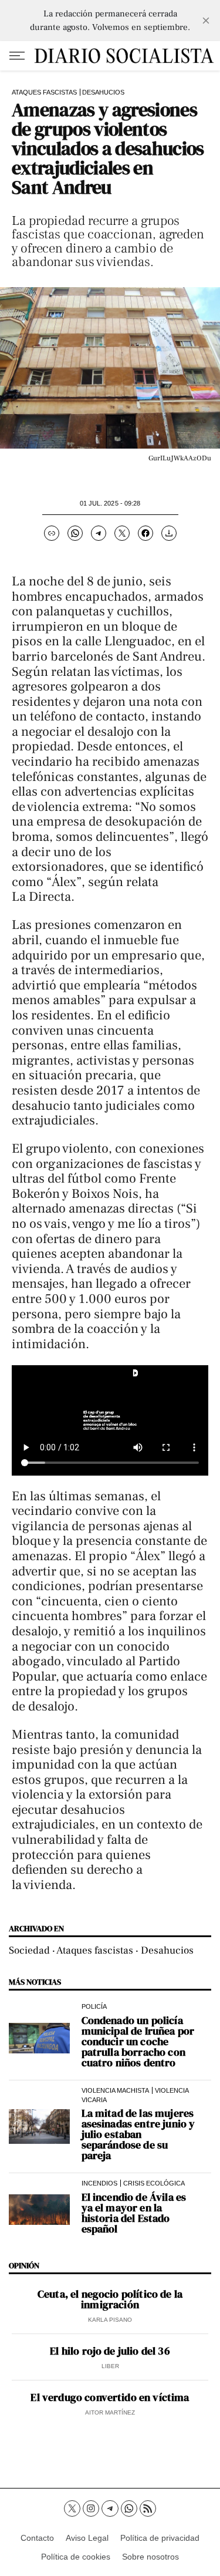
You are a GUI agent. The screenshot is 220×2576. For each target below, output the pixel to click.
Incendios (99, 2183)
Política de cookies (76, 2557)
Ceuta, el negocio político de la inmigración (110, 2299)
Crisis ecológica (154, 2183)
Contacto (37, 2538)
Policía (94, 2006)
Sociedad (29, 1950)
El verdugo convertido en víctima (110, 2397)
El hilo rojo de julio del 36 (110, 2351)
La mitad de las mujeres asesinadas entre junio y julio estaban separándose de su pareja (138, 2134)
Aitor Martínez (110, 2412)
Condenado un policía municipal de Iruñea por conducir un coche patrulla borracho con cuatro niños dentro (138, 2042)
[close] (206, 21)
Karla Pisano (110, 2320)
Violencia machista (115, 2090)
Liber (110, 2366)
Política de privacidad (160, 2538)
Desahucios (103, 92)
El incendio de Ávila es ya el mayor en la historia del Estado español (134, 2213)
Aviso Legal (87, 2538)
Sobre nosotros (150, 2557)
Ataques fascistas (44, 92)
